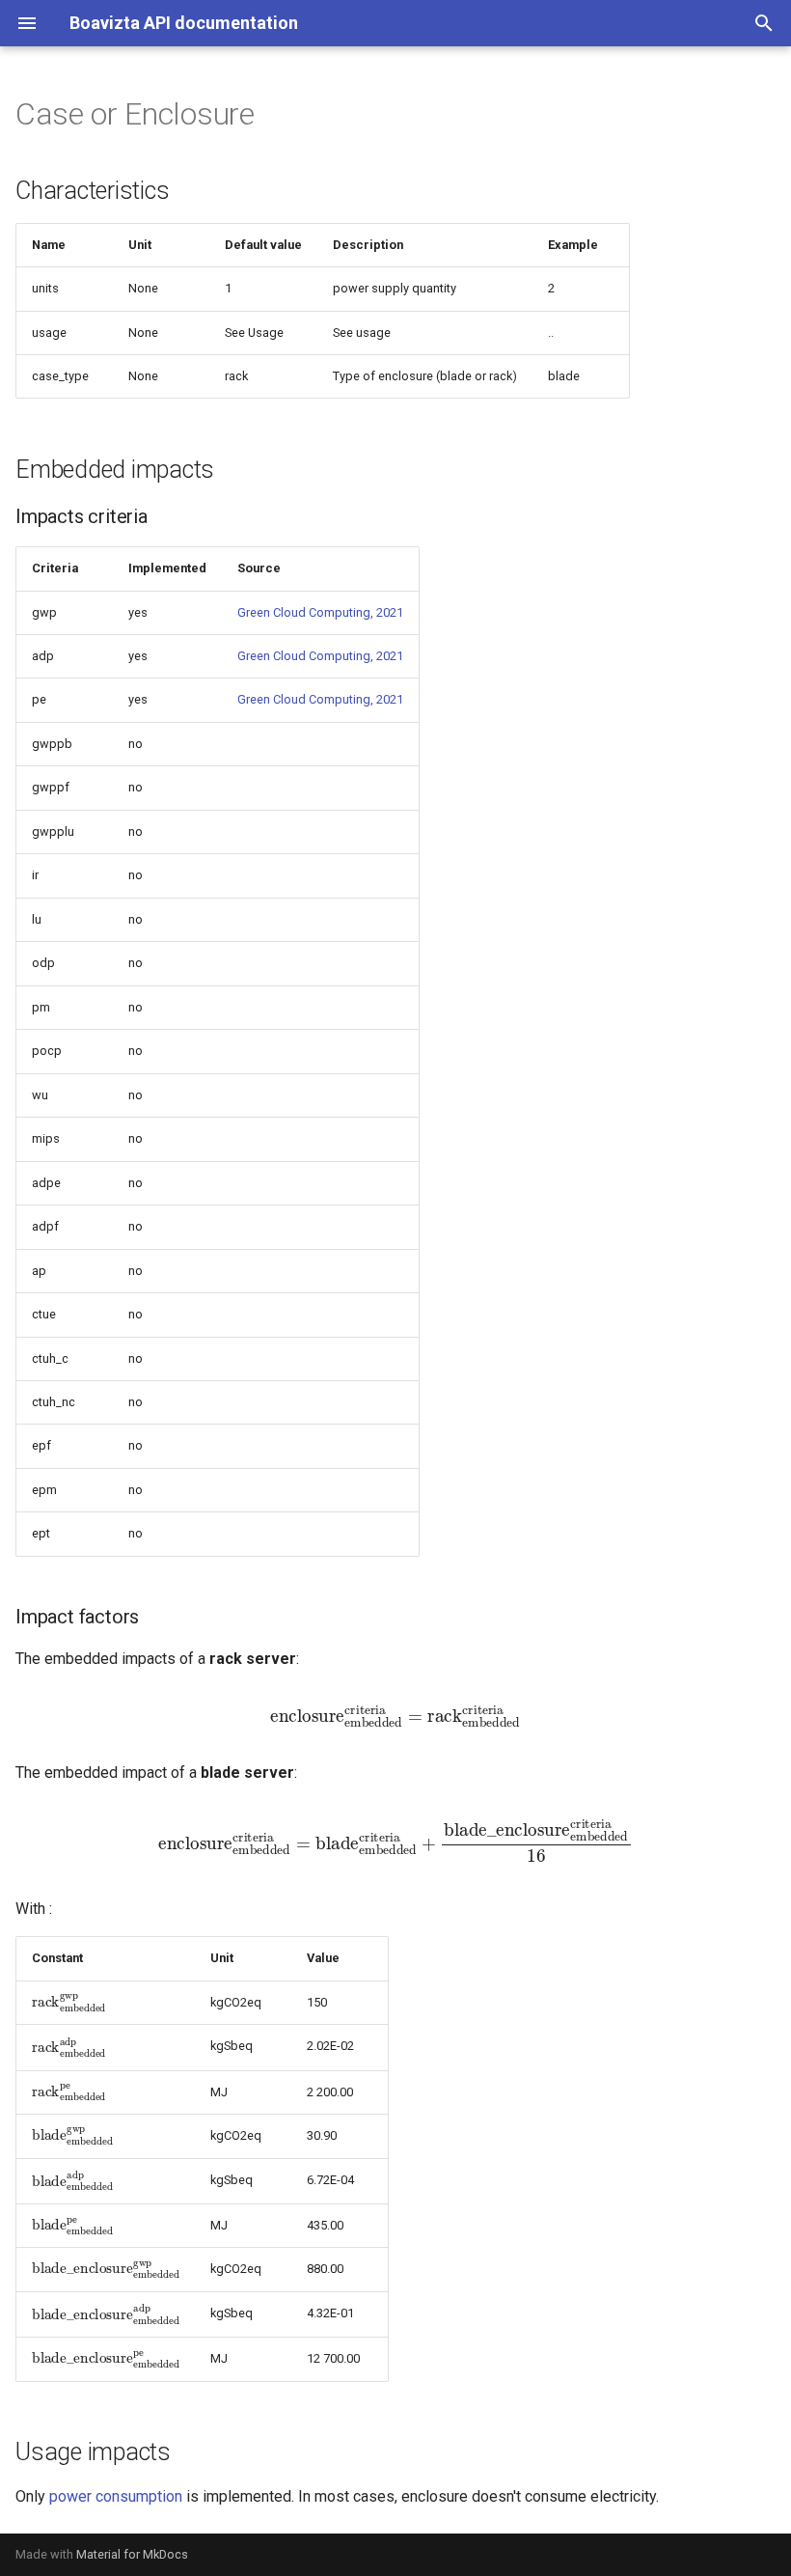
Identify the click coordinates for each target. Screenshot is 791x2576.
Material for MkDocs (132, 2554)
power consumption (116, 2496)
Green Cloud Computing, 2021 (320, 612)
